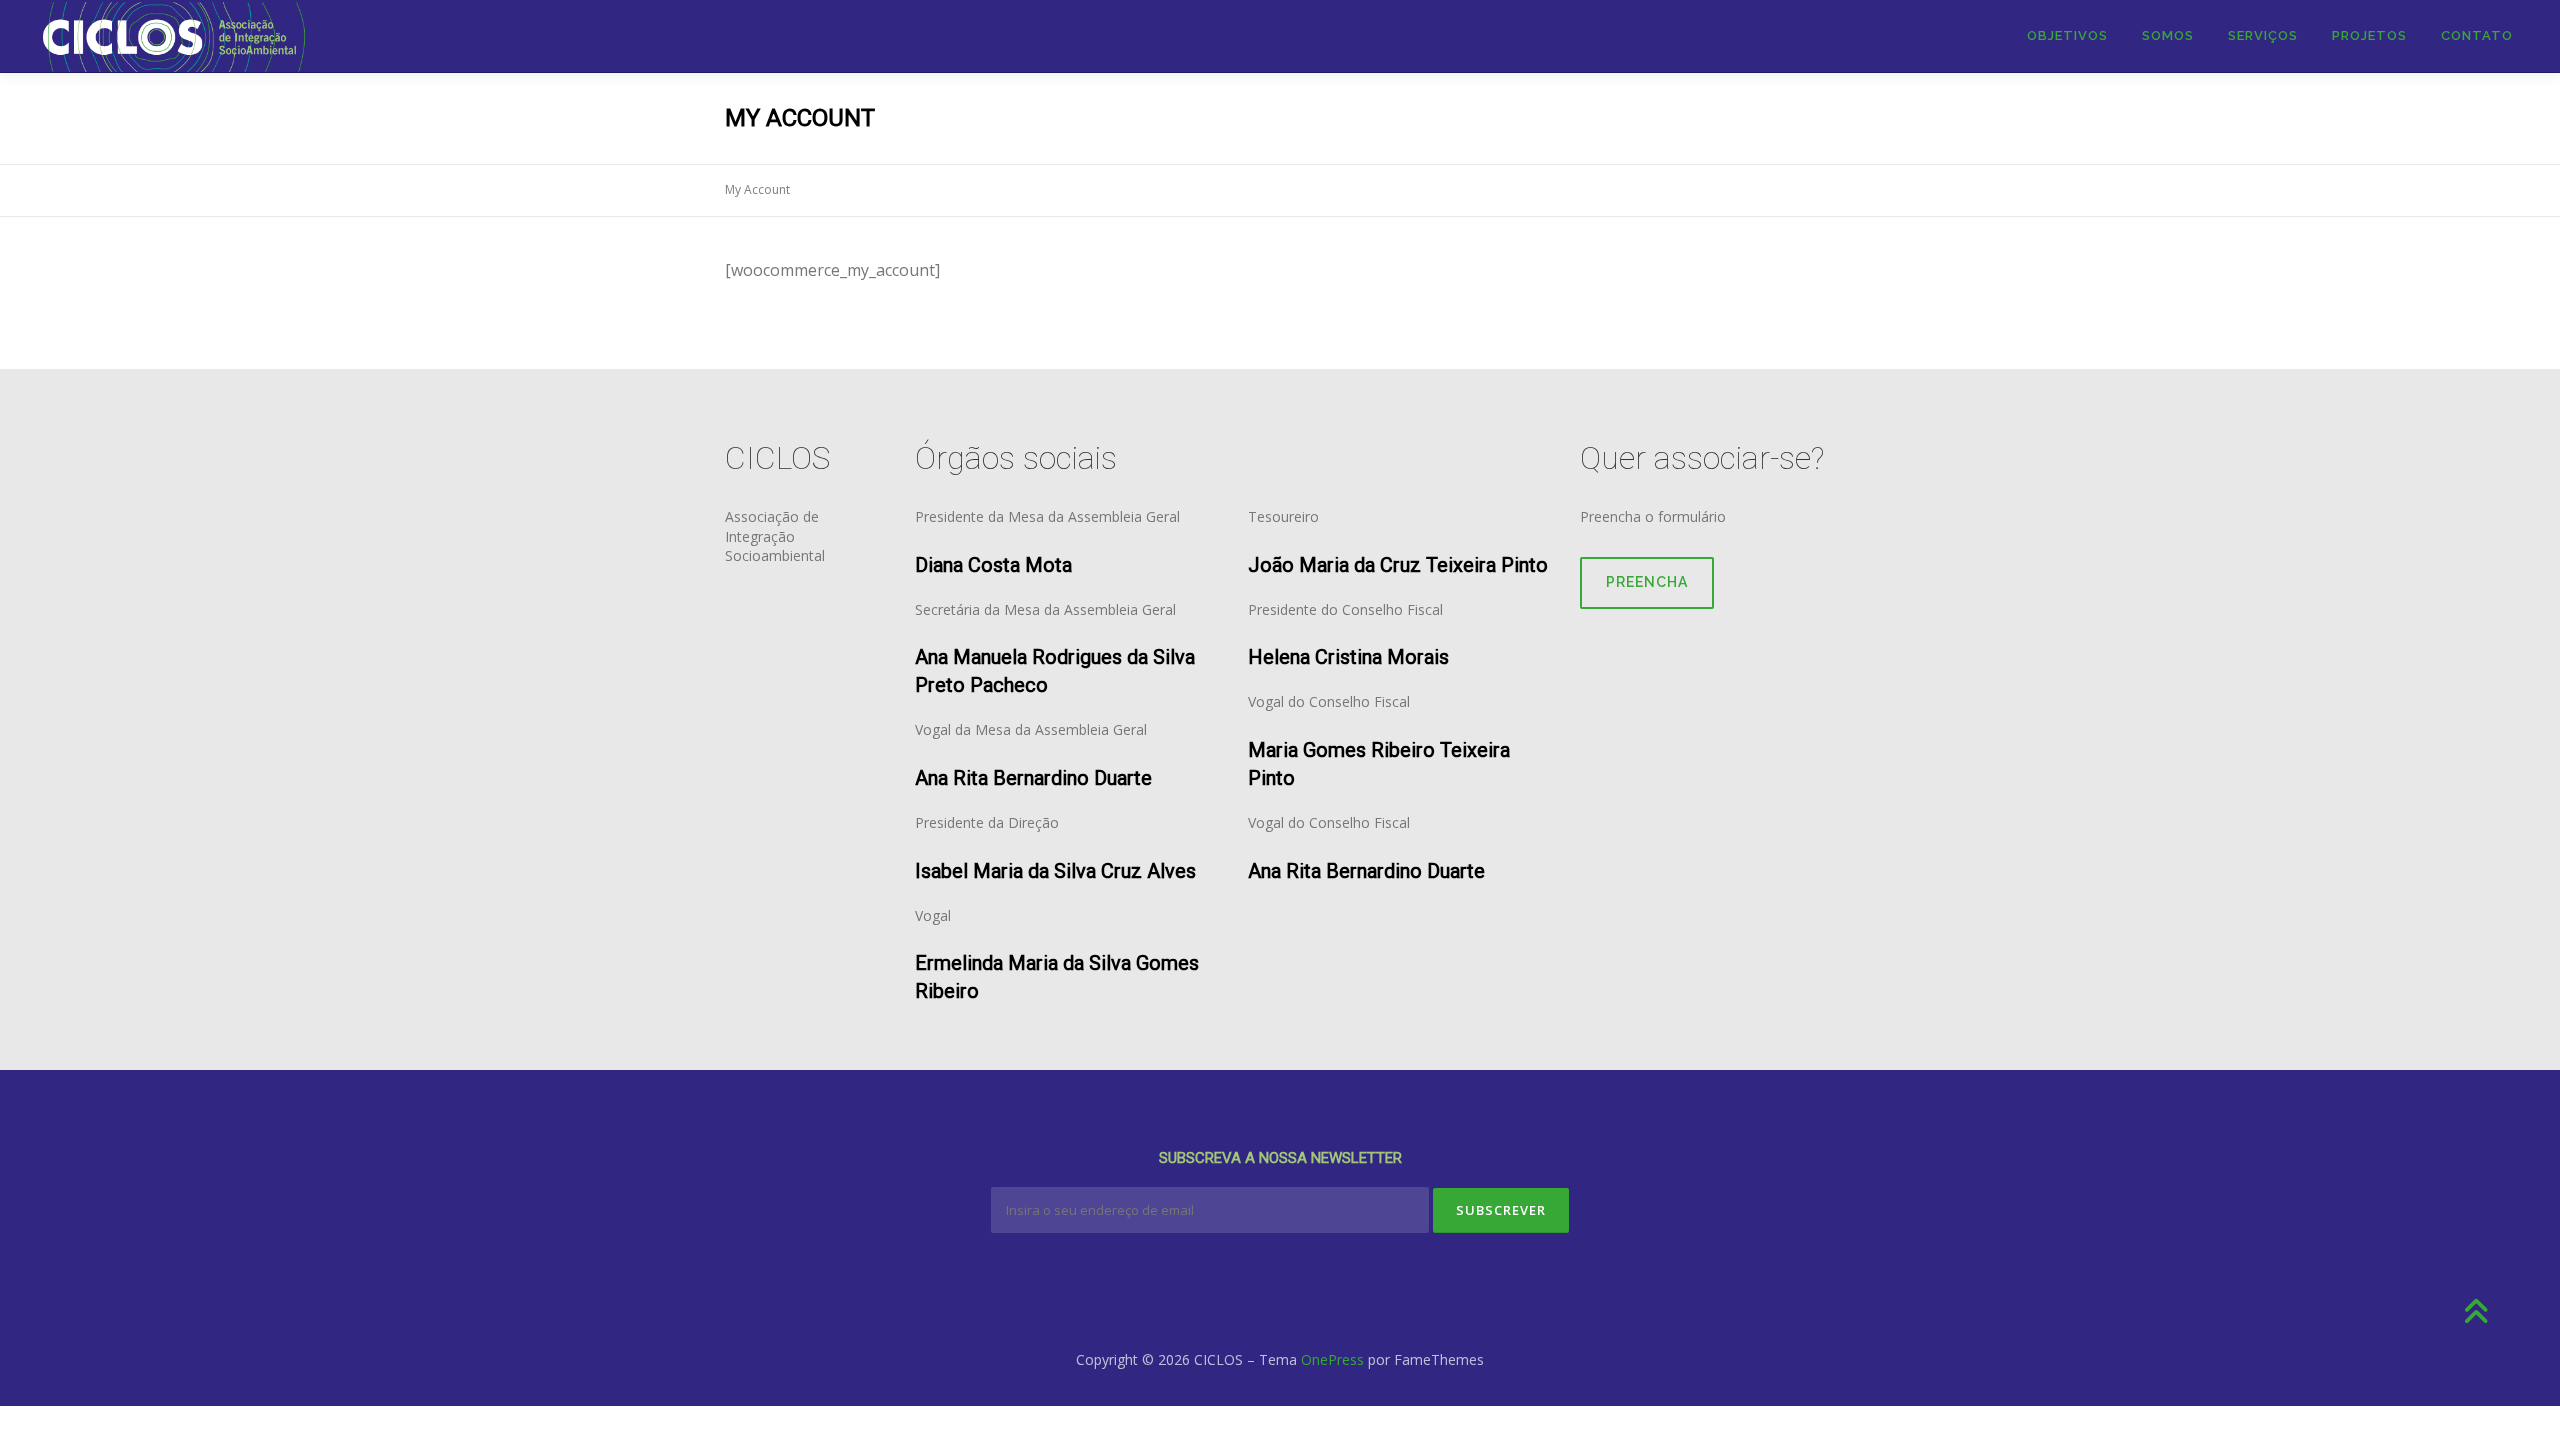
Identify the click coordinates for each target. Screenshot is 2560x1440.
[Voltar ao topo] (2475, 1312)
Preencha (1647, 582)
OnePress (1332, 1359)
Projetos (2369, 35)
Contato (2477, 35)
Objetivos (2067, 35)
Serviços (2263, 35)
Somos (2168, 35)
